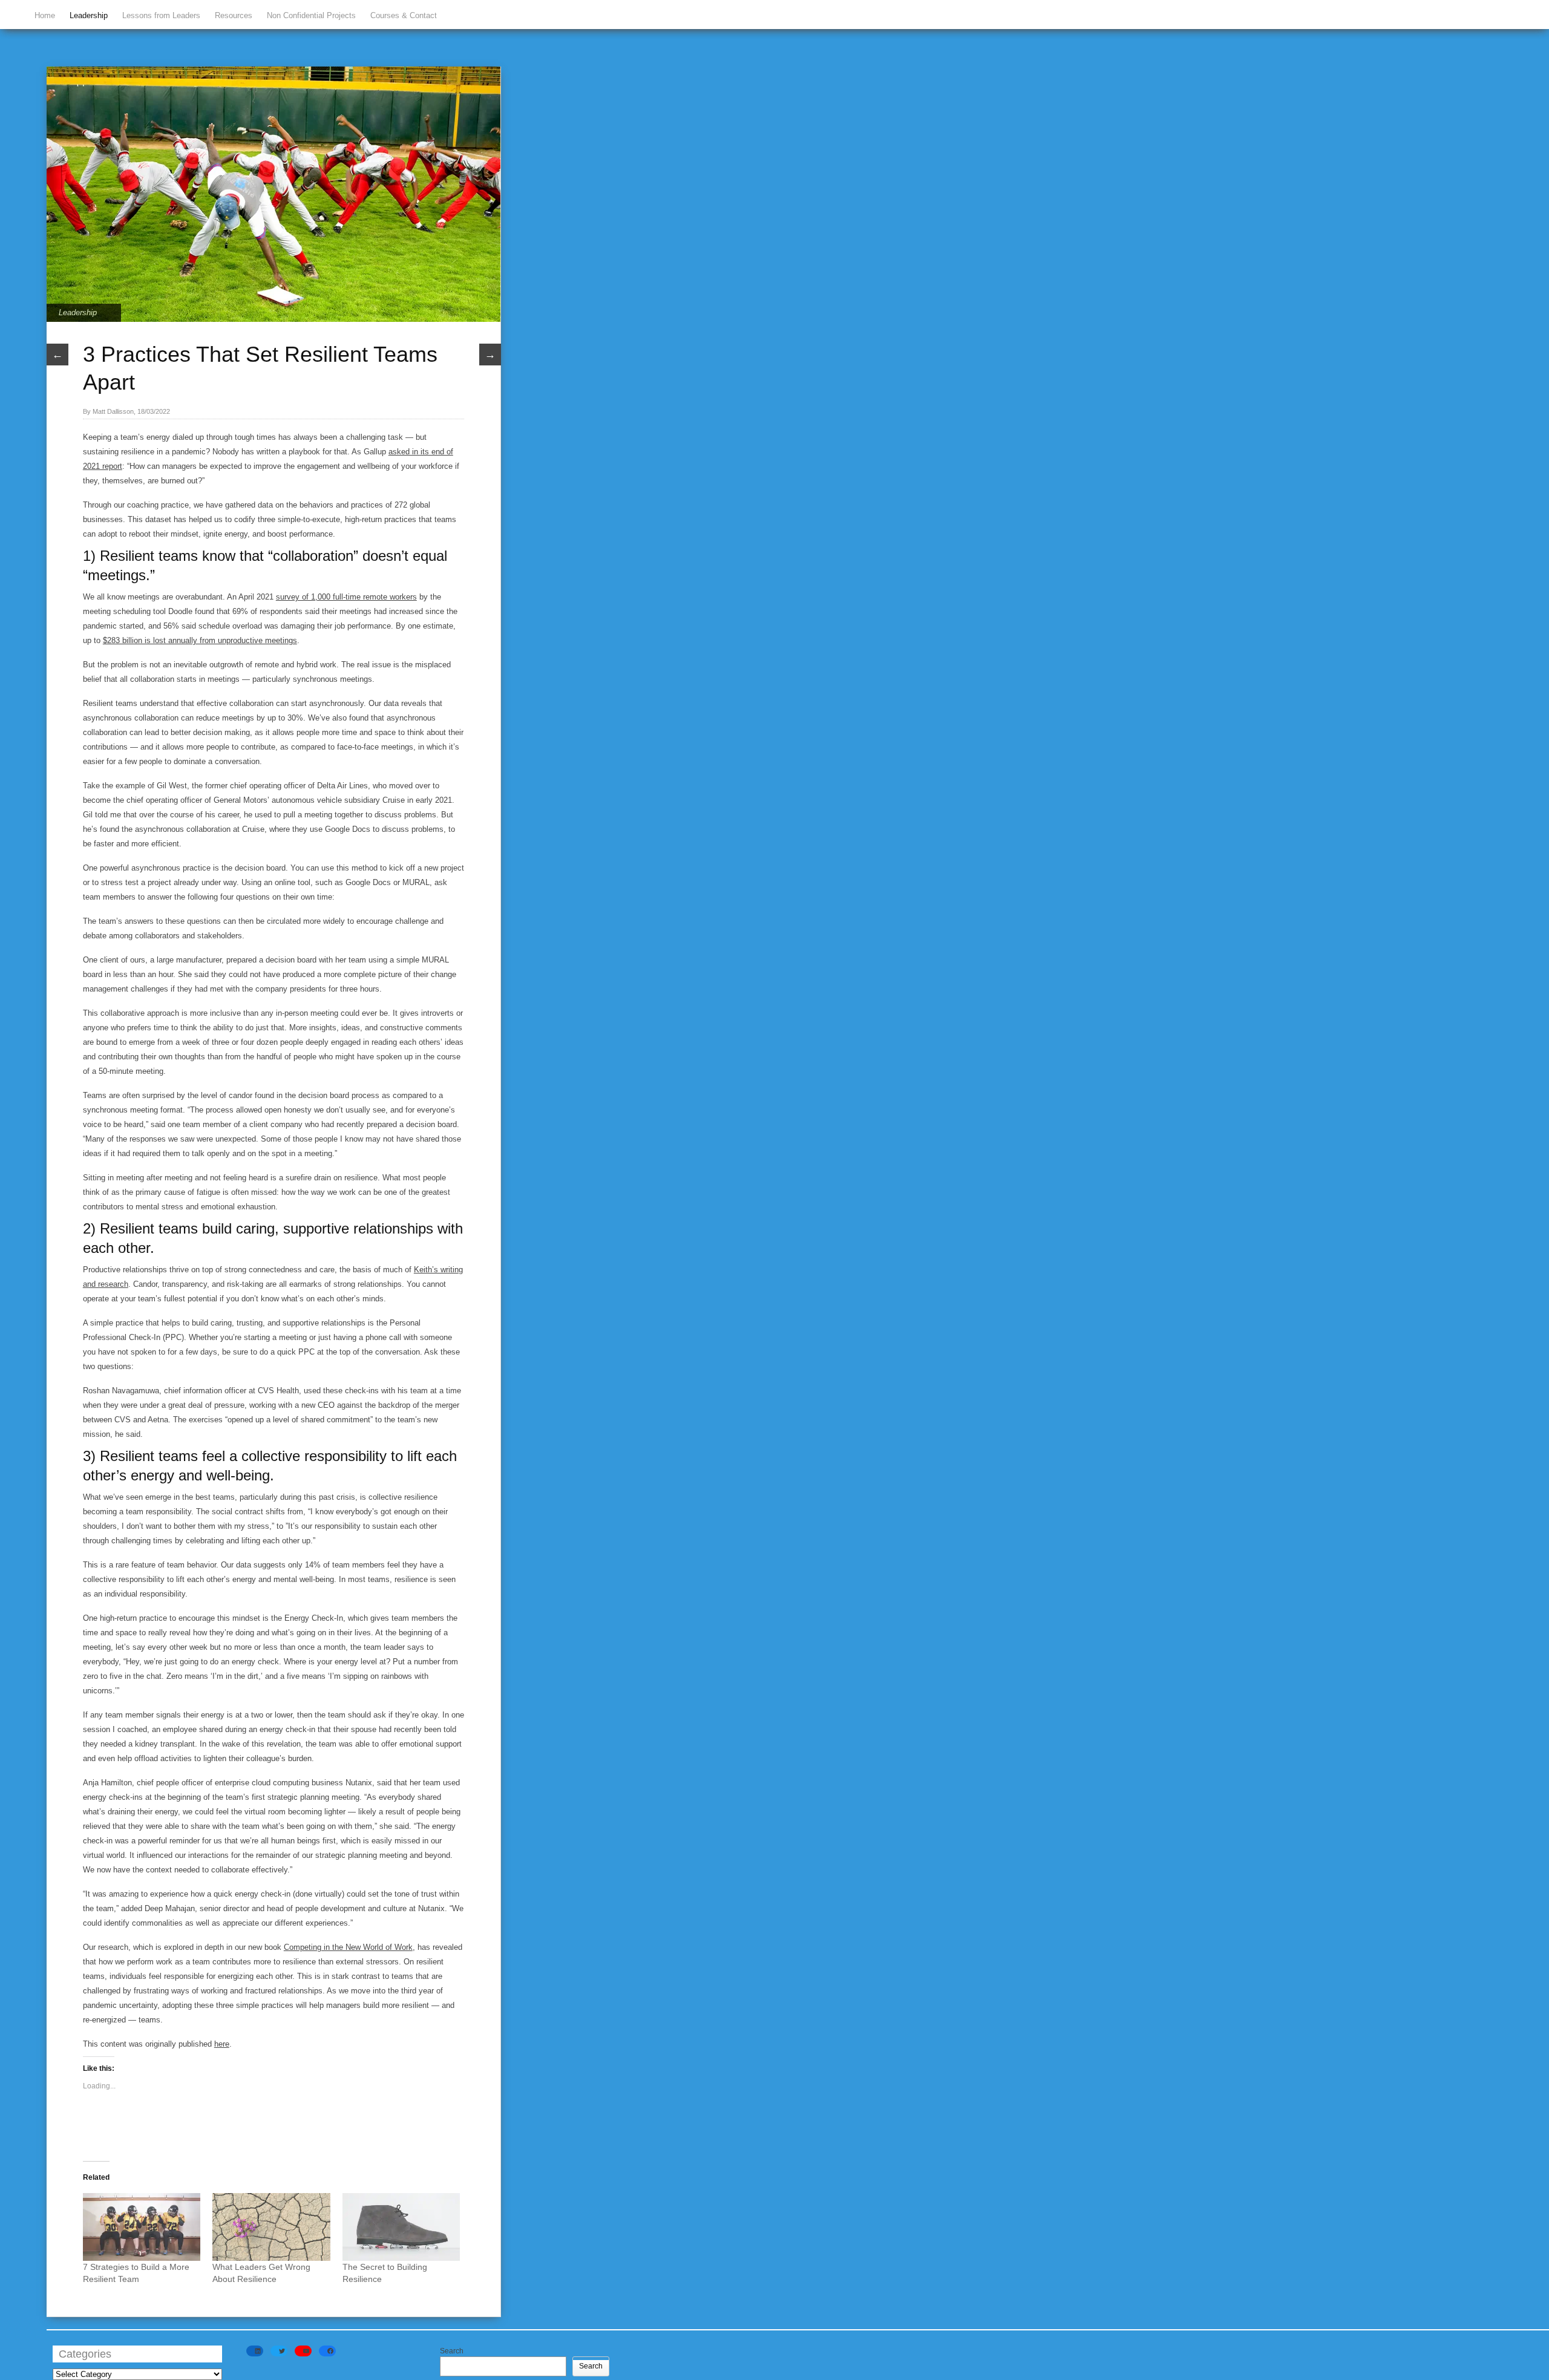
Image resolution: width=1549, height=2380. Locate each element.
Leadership (89, 15)
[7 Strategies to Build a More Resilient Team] (142, 2227)
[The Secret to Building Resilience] (401, 2227)
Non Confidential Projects (311, 15)
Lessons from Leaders (161, 15)
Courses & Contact (404, 15)
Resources (234, 15)
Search (452, 2351)
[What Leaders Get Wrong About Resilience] (271, 2227)
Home (45, 15)
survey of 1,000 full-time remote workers (346, 597)
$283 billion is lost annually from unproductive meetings (200, 640)
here (222, 2044)
